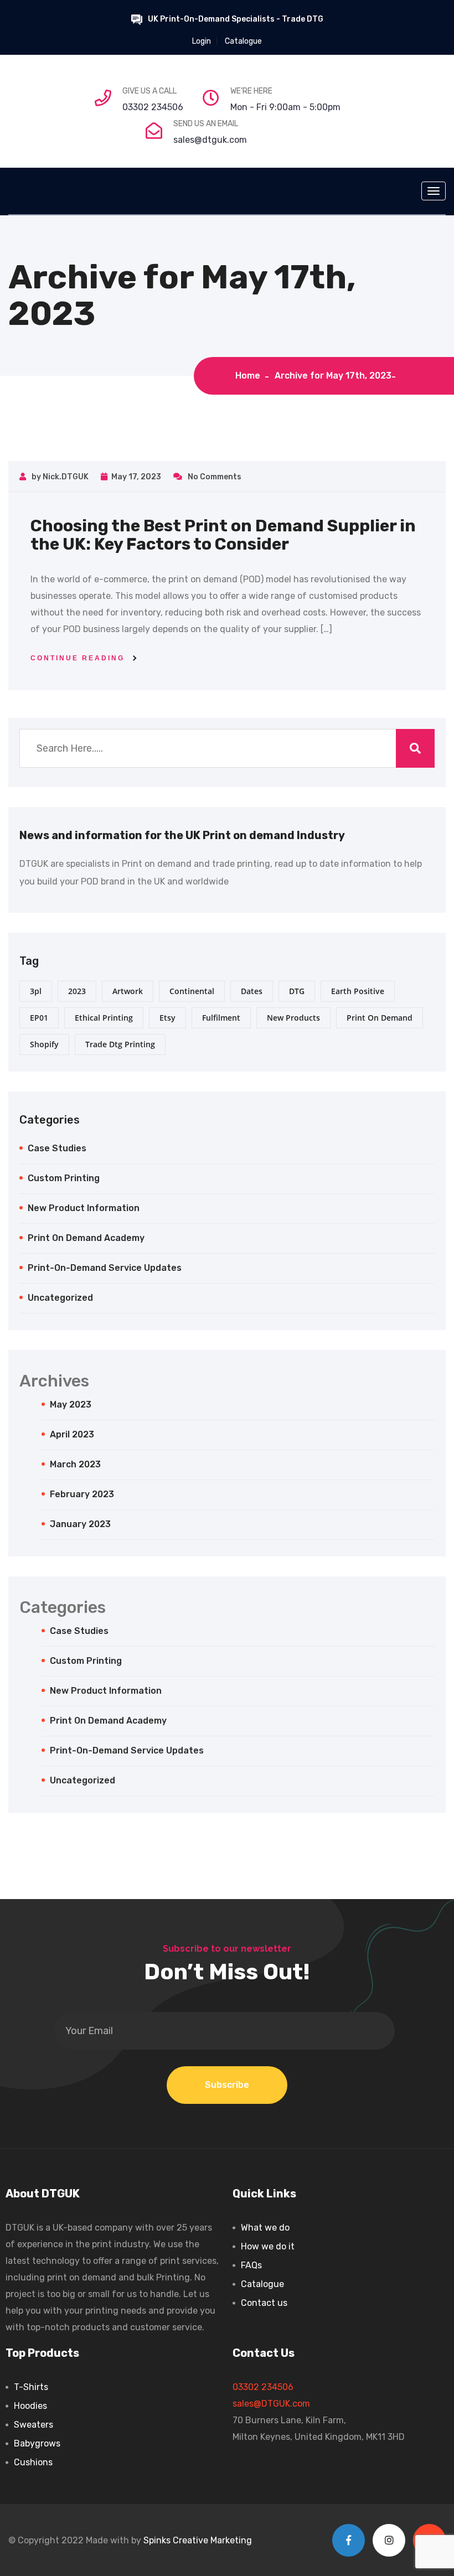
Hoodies (30, 2406)
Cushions (33, 2462)
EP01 (39, 1018)
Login (202, 41)
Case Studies (57, 1148)
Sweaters (33, 2425)
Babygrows (37, 2443)
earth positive (358, 991)
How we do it (268, 2246)
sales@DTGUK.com (271, 2404)
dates (252, 991)
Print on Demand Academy (86, 1238)
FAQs (251, 2265)
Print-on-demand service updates (105, 1268)
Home (250, 376)
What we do (265, 2228)
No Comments (214, 477)
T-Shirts (31, 2387)
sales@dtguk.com (210, 140)
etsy (167, 1018)
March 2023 (75, 1464)
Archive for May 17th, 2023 (333, 376)
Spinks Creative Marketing (198, 2540)
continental (192, 991)
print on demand (380, 1018)
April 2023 (72, 1434)
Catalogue (243, 41)
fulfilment (221, 1018)
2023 (77, 991)
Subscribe (227, 2085)
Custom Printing (64, 1178)
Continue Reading (78, 658)
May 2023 (71, 1405)
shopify (44, 1044)
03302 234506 (153, 107)
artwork (128, 991)
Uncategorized (60, 1298)
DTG (297, 991)
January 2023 (80, 1524)
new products (293, 1018)
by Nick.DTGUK (59, 477)
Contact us (264, 2303)
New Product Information (84, 1208)
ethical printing (104, 1018)
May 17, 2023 (136, 477)
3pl (36, 991)
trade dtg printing (120, 1044)
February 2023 (82, 1494)
